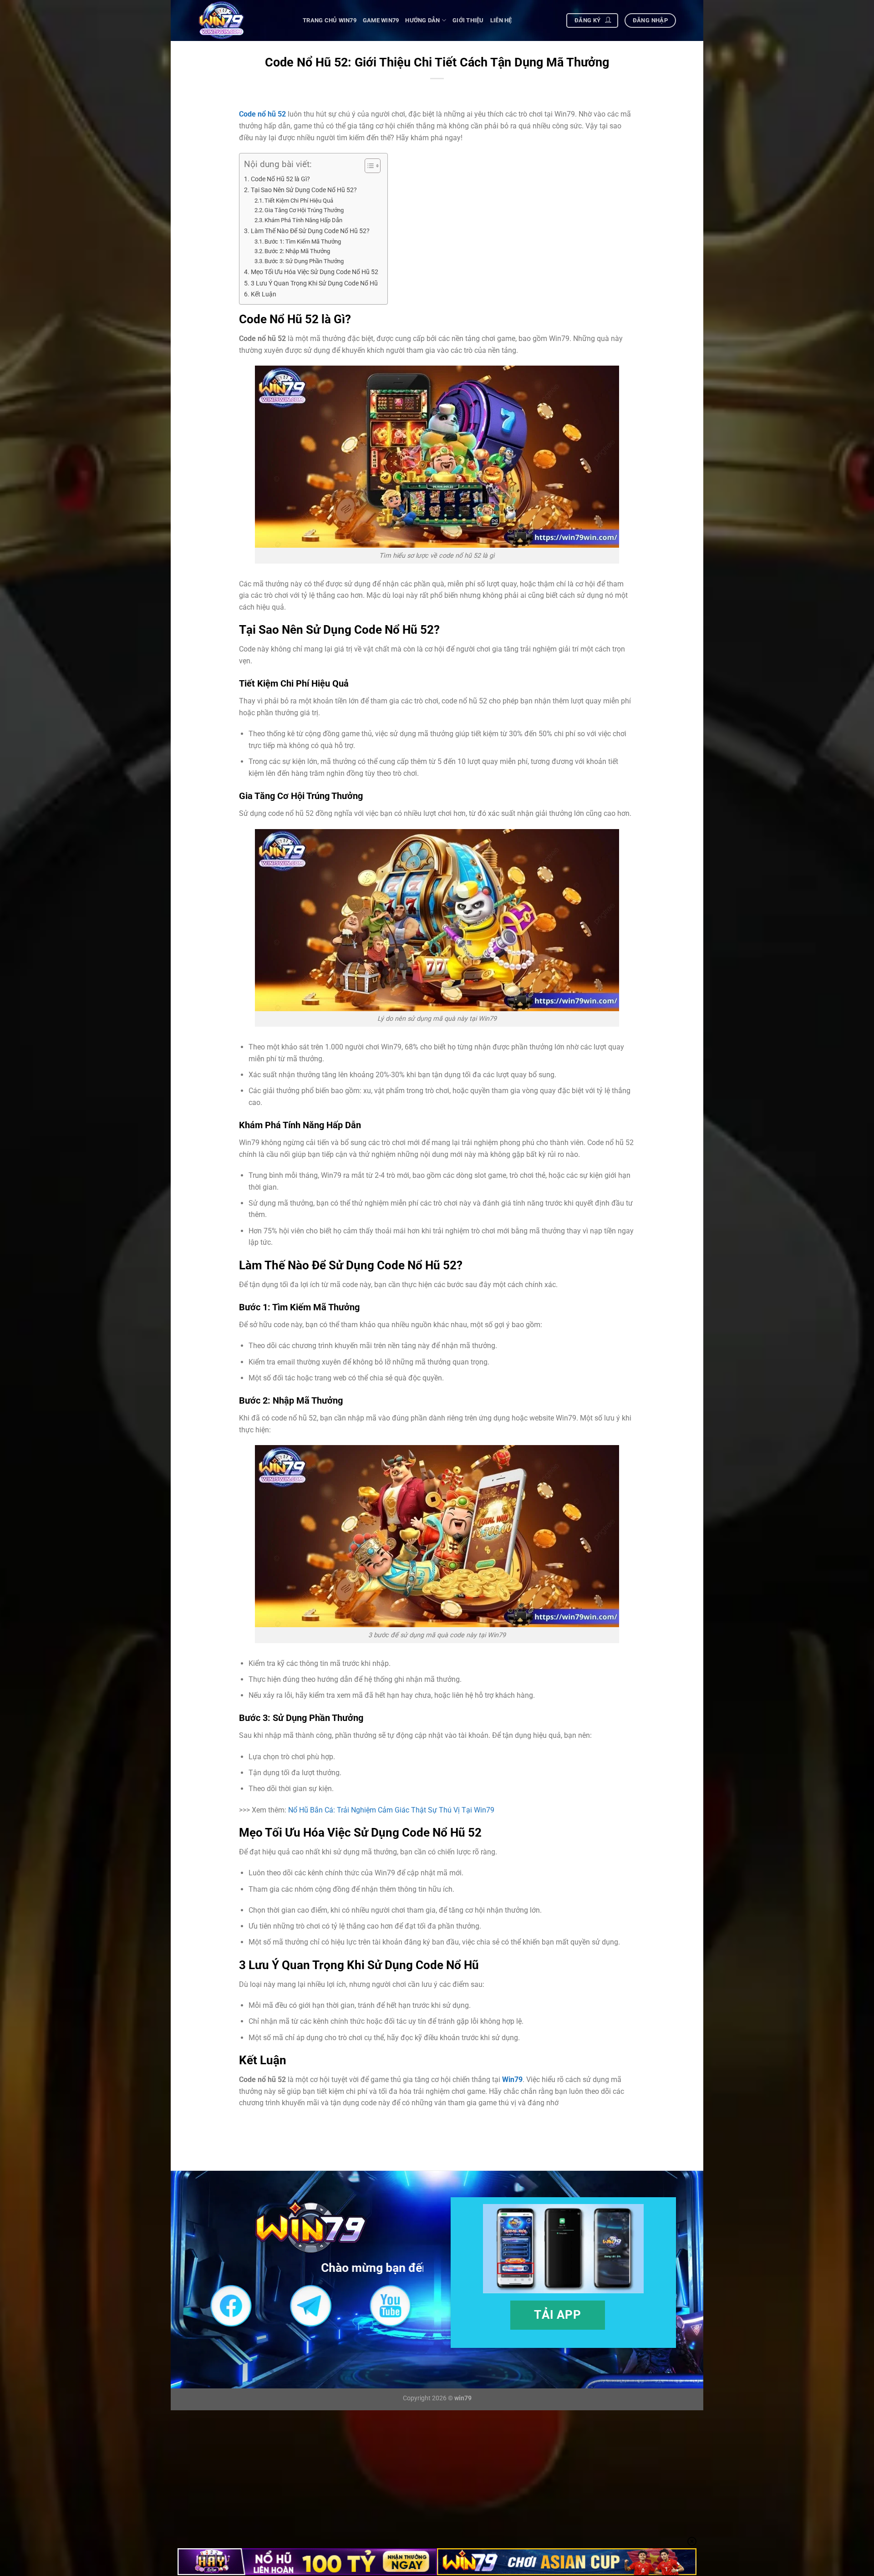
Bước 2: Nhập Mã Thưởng (297, 251)
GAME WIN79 (381, 20)
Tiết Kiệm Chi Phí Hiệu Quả (299, 201)
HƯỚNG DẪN (422, 20)
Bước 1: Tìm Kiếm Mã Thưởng (303, 242)
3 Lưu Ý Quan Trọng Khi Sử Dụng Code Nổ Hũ (314, 283)
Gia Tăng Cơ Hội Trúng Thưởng (304, 210)
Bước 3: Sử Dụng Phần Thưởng (304, 261)
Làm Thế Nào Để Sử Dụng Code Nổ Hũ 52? (310, 231)
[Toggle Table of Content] (368, 166)
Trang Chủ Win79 (330, 20)
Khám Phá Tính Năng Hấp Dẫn (303, 220)
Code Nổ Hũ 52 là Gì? (280, 179)
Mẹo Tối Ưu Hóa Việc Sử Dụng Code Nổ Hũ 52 (315, 272)
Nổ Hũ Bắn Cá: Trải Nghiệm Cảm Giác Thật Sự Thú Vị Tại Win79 (391, 1810)
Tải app (557, 2314)
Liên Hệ (501, 20)
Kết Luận (264, 294)
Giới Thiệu (468, 20)
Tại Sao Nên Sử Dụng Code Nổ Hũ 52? (304, 190)
